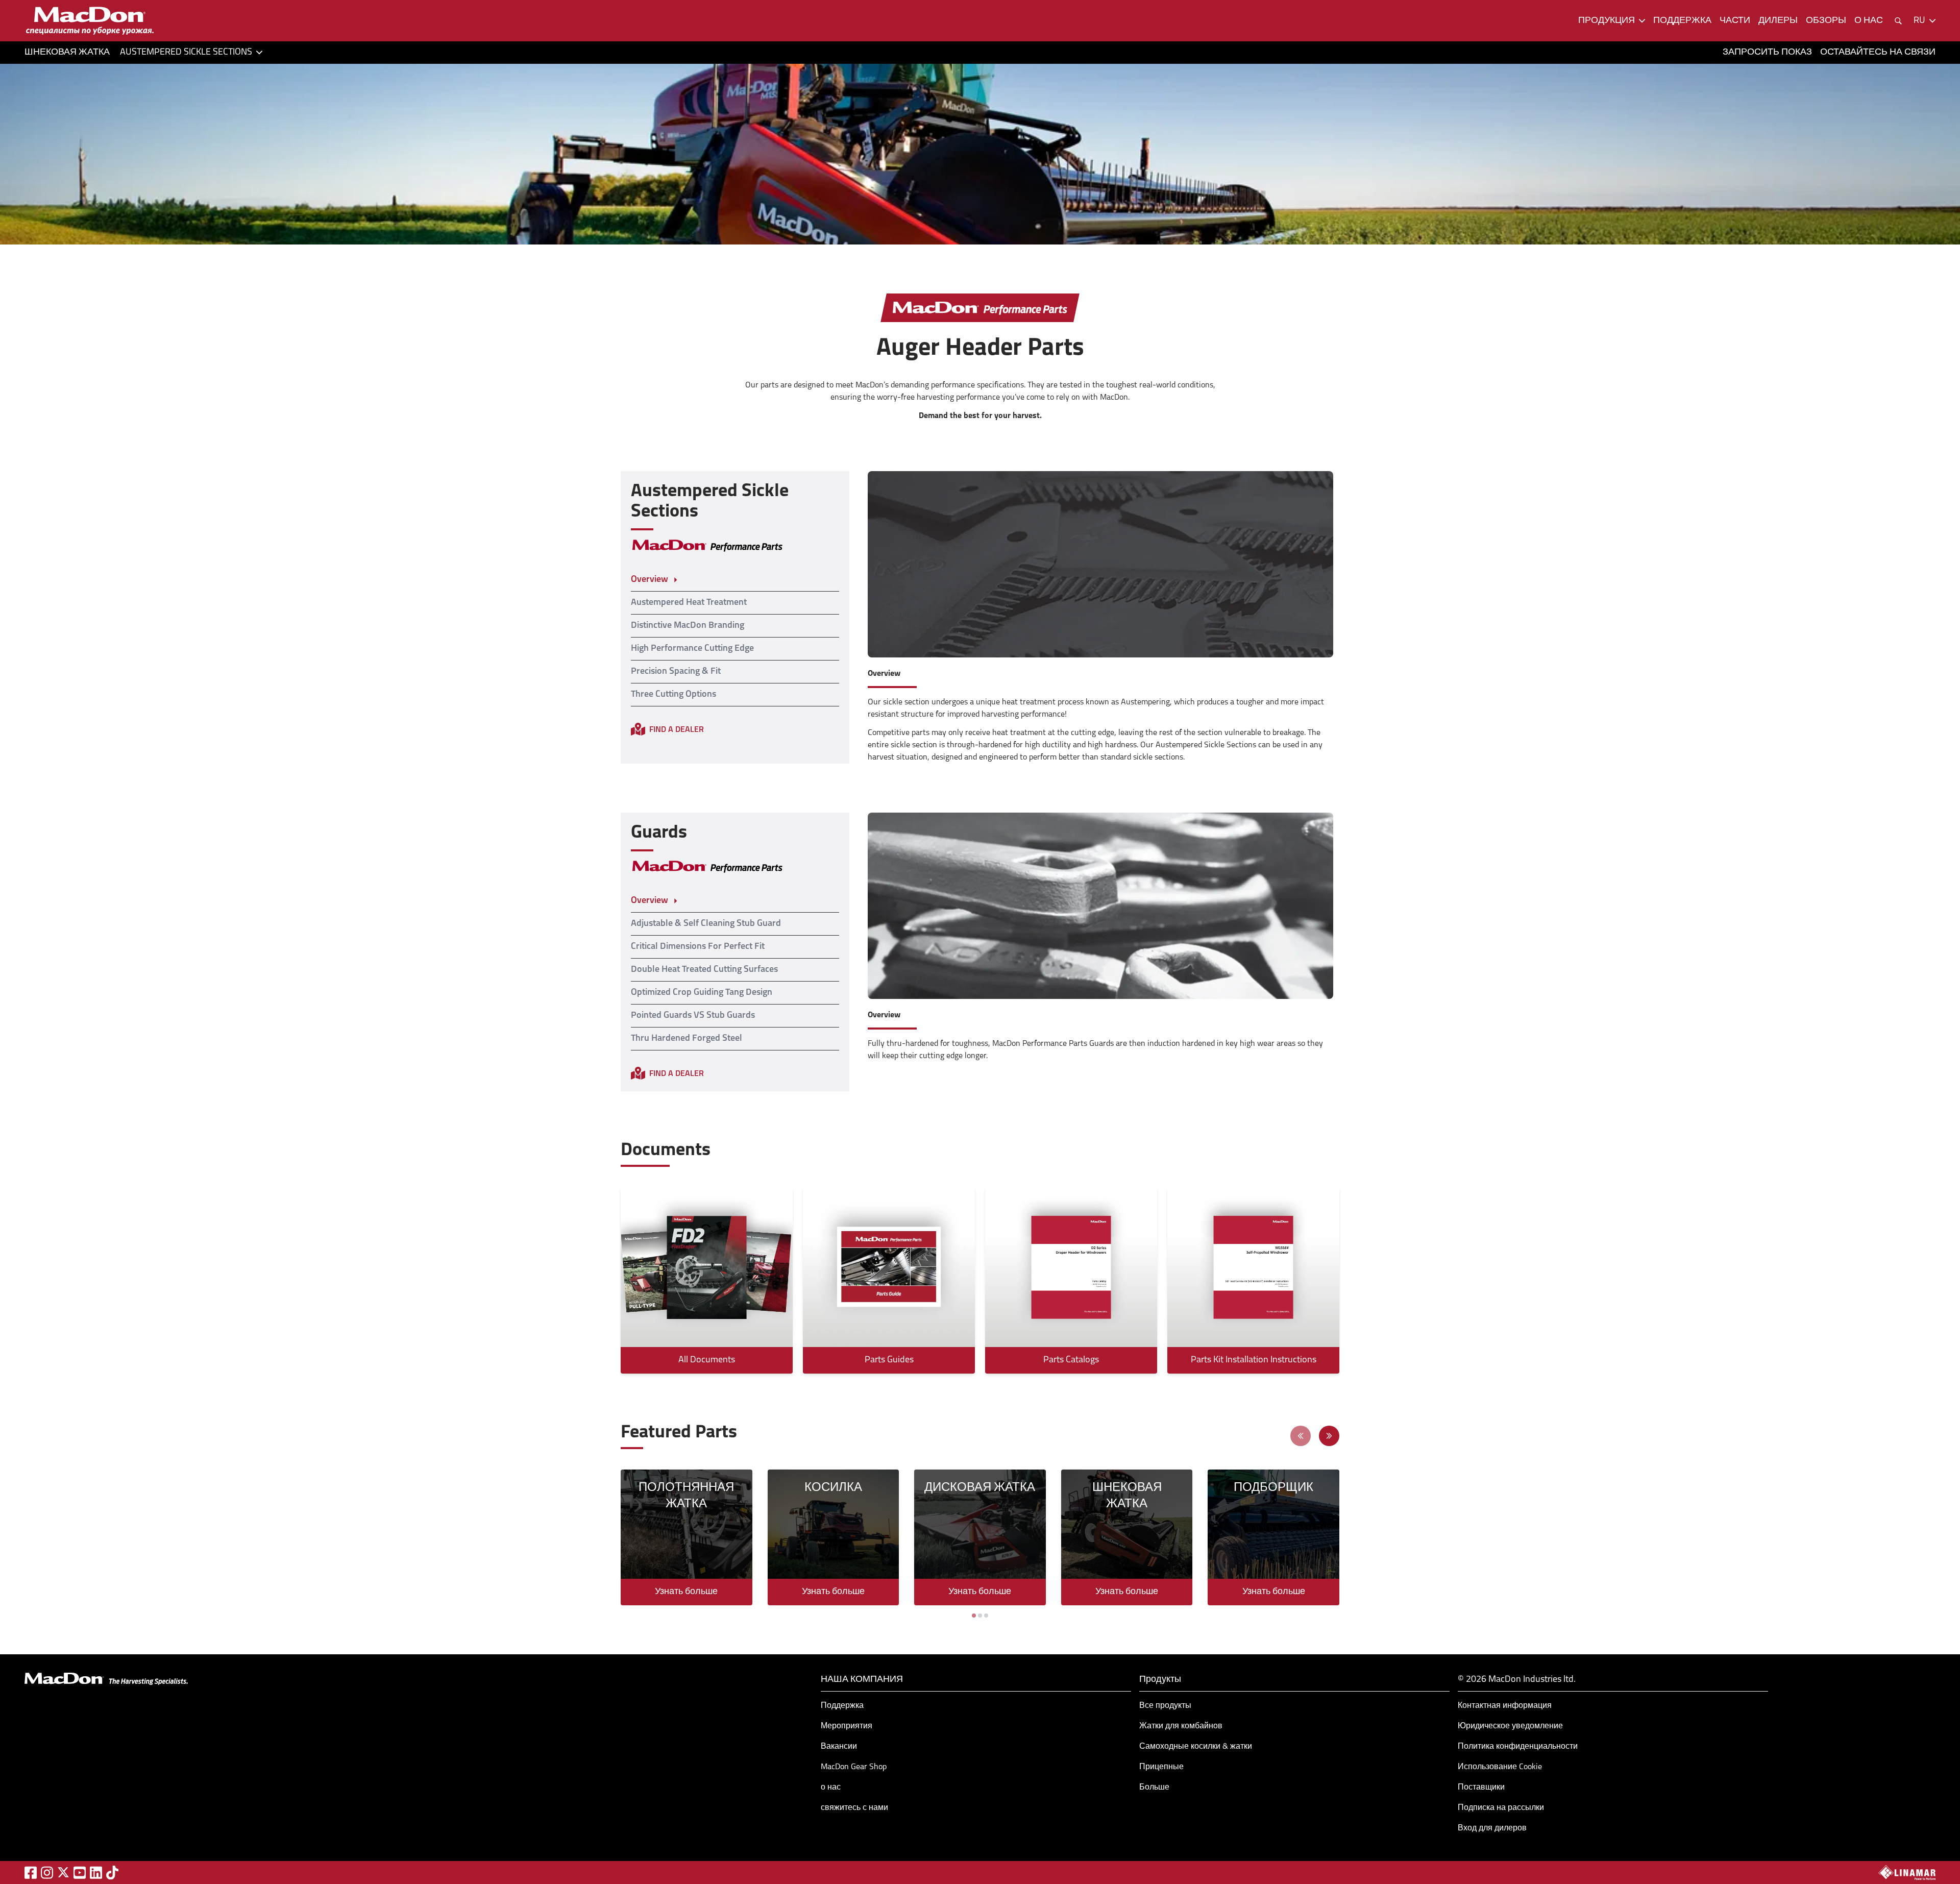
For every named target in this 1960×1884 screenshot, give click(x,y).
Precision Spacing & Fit (676, 672)
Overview (650, 580)
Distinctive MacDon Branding (688, 626)
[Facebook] (31, 1873)
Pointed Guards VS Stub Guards (693, 1016)
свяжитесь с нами (854, 1808)
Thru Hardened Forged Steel (687, 1039)
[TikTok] (112, 1873)
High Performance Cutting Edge (692, 649)
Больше (1154, 1788)
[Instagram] (47, 1873)
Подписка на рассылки (1501, 1808)
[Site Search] (1898, 21)
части (1735, 21)
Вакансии (839, 1747)
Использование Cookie (1500, 1767)
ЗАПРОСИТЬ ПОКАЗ (1767, 53)
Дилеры (1778, 21)
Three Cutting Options (673, 695)
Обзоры (1826, 21)
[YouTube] (80, 1873)
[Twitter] (63, 1872)
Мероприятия (847, 1726)
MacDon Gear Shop (854, 1767)
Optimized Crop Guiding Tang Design (702, 993)
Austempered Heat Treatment (689, 603)
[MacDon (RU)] (90, 21)
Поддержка (842, 1706)
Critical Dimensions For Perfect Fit (698, 947)
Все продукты (1165, 1706)
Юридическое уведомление (1510, 1726)
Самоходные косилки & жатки (1196, 1747)
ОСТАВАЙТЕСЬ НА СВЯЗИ (1878, 53)
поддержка (1682, 21)
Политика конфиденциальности (1518, 1747)
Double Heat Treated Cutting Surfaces (704, 970)
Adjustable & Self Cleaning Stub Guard (706, 924)
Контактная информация (1505, 1706)
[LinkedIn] (96, 1873)
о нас (1869, 21)
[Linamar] (1907, 1872)
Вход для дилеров (1492, 1828)
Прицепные (1161, 1767)
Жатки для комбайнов (1181, 1726)
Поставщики (1481, 1788)
